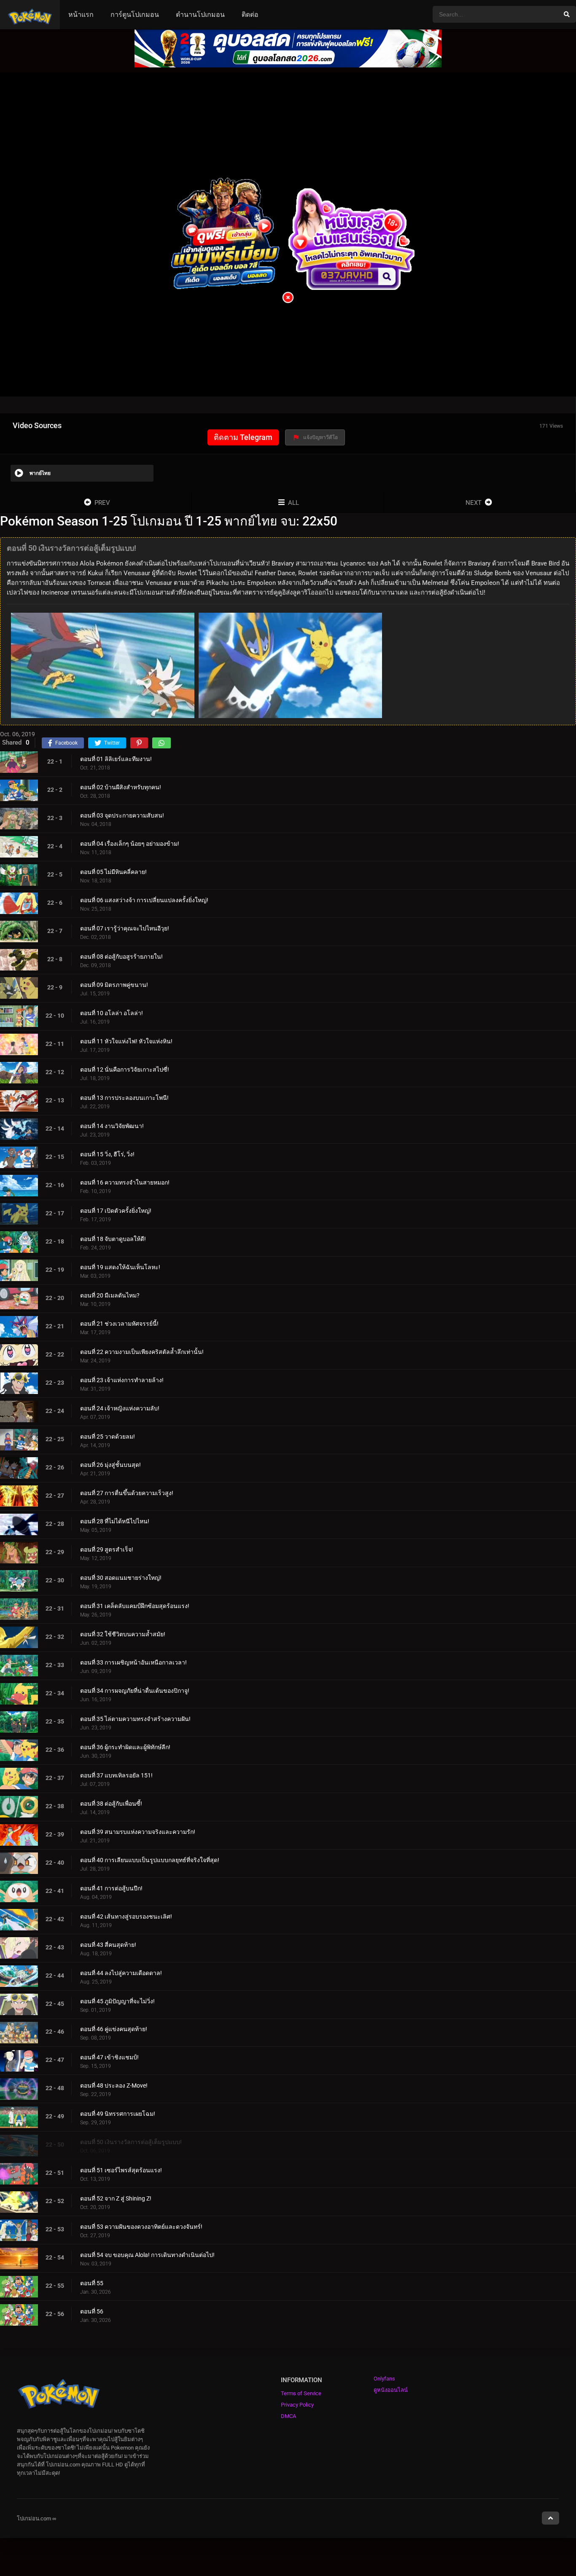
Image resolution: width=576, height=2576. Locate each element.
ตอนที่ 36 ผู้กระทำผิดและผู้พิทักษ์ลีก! (125, 1747)
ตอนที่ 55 (92, 2283)
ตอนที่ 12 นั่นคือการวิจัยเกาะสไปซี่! (125, 1069)
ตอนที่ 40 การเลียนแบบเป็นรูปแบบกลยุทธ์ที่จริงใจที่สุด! (150, 1860)
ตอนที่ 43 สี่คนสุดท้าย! (108, 1944)
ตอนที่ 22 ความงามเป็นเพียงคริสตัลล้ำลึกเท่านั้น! (142, 1351)
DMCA (288, 2416)
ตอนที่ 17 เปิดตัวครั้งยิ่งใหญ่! (116, 1210)
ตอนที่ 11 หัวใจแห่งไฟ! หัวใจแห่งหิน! (126, 1041)
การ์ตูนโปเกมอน (135, 15)
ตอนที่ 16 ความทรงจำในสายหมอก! (125, 1182)
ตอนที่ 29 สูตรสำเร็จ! (107, 1549)
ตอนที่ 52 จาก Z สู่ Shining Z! (116, 2198)
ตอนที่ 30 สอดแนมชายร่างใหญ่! (121, 1577)
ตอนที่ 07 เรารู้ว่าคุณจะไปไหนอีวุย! (125, 928)
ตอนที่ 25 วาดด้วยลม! (108, 1436)
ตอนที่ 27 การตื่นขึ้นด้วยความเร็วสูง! (127, 1493)
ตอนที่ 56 (92, 2311)
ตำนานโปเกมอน (200, 15)
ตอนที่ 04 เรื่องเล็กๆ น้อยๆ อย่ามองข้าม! (130, 843)
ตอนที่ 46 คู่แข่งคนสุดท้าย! (114, 2029)
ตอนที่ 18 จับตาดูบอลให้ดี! (113, 1238)
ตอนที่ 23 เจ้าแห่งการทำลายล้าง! (122, 1380)
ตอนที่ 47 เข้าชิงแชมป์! (109, 2057)
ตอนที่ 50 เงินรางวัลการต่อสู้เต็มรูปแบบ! (131, 2142)
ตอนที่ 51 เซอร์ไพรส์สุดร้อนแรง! (121, 2170)
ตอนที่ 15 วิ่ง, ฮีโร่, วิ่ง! (107, 1154)
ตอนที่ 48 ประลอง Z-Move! (114, 2085)
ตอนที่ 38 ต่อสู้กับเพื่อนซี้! (111, 1803)
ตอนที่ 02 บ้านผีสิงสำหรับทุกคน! (121, 787)
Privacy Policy (297, 2405)
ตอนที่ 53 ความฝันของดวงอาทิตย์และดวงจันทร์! (141, 2227)
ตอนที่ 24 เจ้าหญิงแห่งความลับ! (120, 1408)
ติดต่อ (250, 15)
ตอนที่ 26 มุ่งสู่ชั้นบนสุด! (110, 1464)
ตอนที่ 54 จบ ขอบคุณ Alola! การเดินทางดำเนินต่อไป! (147, 2255)
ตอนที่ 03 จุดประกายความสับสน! (122, 815)
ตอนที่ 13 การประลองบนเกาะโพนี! (124, 1097)
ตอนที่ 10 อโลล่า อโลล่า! (112, 1013)
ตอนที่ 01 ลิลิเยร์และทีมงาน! (116, 759)
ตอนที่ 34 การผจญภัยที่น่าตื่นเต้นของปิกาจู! (135, 1690)
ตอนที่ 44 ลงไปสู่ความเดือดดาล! (121, 1973)
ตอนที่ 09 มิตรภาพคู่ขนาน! (114, 984)
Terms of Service (301, 2393)
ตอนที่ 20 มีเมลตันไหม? (110, 1295)
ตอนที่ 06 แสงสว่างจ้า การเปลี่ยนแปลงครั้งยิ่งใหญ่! (144, 900)
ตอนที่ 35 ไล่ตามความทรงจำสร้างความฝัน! (135, 1718)
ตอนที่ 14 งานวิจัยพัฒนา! (112, 1126)
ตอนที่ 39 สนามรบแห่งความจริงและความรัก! (138, 1831)
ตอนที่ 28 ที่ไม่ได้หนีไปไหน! (115, 1521)
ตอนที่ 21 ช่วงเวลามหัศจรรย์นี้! (119, 1323)
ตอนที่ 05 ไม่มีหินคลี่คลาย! (113, 871)
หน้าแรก (81, 15)
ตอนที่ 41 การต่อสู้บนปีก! (111, 1888)
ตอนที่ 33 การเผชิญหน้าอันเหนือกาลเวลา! (133, 1662)
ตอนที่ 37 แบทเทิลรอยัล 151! (116, 1775)
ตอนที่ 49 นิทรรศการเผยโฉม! (118, 2114)
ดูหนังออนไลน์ (391, 2390)
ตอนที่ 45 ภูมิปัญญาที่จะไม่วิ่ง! (117, 2001)
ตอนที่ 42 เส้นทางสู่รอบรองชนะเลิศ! (126, 1916)
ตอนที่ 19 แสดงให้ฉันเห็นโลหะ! (120, 1267)
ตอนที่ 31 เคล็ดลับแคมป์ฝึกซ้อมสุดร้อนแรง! (135, 1606)
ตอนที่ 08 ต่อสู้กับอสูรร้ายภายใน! (121, 956)
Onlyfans (384, 2379)
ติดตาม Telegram (243, 437)
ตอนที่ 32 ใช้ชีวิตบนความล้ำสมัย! (123, 1634)
